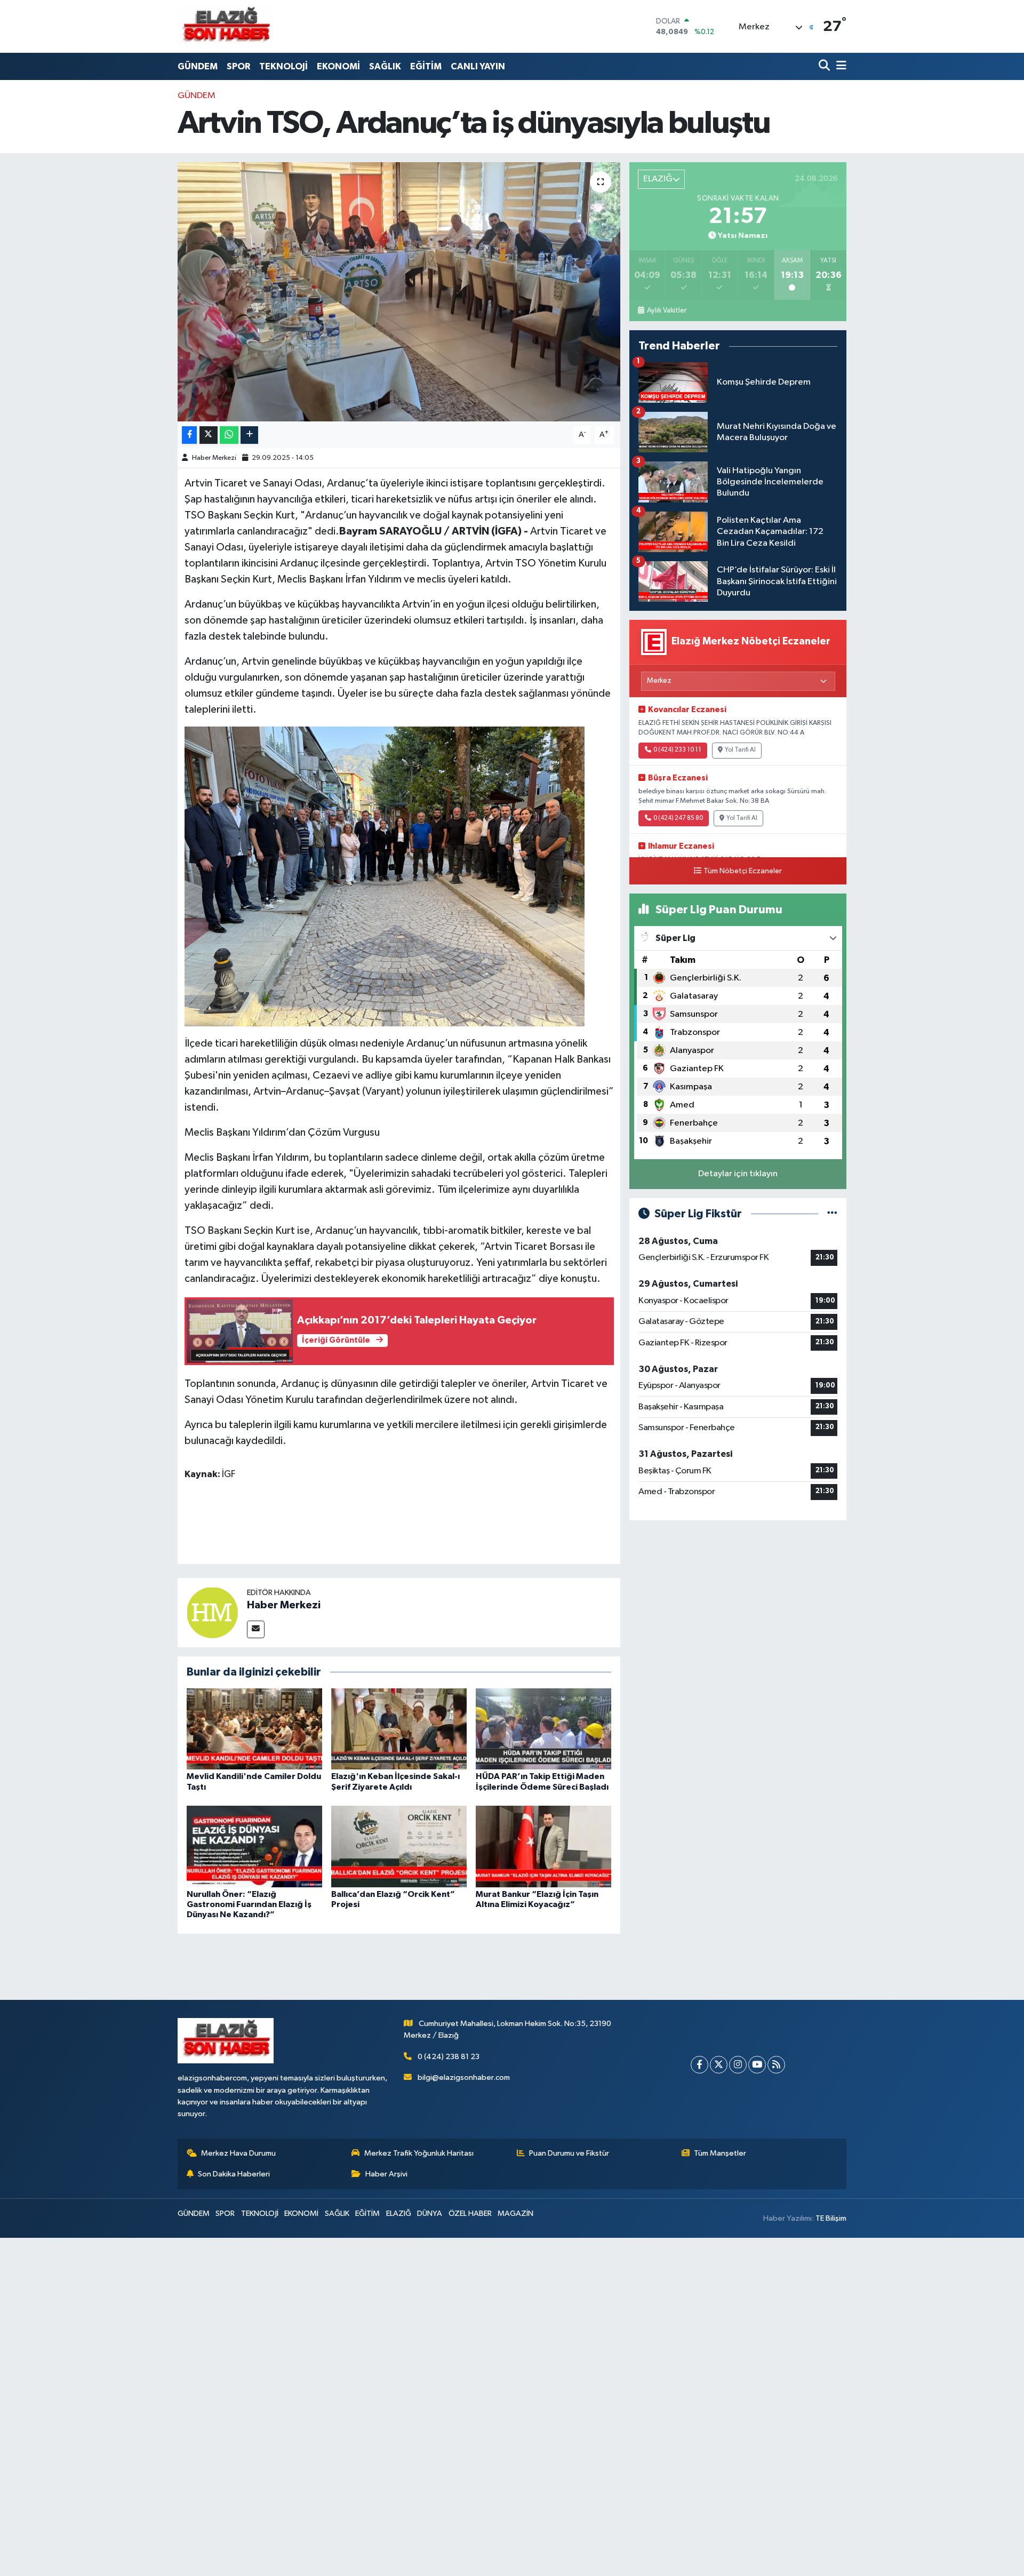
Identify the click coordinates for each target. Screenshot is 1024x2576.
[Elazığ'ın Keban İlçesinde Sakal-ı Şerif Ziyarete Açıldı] (399, 1729)
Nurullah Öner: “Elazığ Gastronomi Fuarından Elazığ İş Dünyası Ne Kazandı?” (249, 1904)
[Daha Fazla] (249, 435)
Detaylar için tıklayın (738, 1174)
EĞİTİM (426, 66)
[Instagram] (738, 2065)
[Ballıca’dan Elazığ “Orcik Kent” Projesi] (399, 1846)
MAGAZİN (515, 2214)
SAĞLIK (385, 66)
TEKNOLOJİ (283, 66)
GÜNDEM (198, 66)
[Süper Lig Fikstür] (832, 1214)
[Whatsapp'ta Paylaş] (229, 435)
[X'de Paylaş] (209, 435)
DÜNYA (430, 2214)
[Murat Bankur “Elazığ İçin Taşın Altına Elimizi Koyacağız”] (543, 1846)
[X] (719, 2065)
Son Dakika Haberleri (234, 2174)
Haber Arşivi (386, 2174)
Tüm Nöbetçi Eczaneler (743, 871)
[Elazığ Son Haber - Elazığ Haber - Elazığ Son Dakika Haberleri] (226, 26)
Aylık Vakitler (666, 310)
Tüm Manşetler (720, 2153)
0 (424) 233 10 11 (677, 750)
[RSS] (776, 2065)
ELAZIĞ (399, 2214)
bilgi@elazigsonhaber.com (464, 2077)
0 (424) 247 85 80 (678, 818)
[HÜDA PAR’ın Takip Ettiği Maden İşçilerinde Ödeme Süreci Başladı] (543, 1729)
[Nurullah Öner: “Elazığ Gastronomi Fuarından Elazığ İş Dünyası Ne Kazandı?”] (254, 1846)
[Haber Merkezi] (212, 1612)
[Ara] (825, 66)
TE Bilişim (831, 2218)
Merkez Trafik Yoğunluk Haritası (419, 2153)
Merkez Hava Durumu (238, 2153)
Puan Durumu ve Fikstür (569, 2153)
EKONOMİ (338, 66)
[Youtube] (757, 2065)
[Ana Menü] (839, 66)
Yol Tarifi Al (740, 750)
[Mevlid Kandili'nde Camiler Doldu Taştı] (254, 1729)
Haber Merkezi (214, 458)
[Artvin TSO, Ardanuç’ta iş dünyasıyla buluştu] (399, 292)
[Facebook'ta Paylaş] (189, 435)
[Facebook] (699, 2065)
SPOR (238, 66)
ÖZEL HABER (470, 2214)
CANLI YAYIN (478, 66)
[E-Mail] (256, 1629)
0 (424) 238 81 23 (449, 2057)
